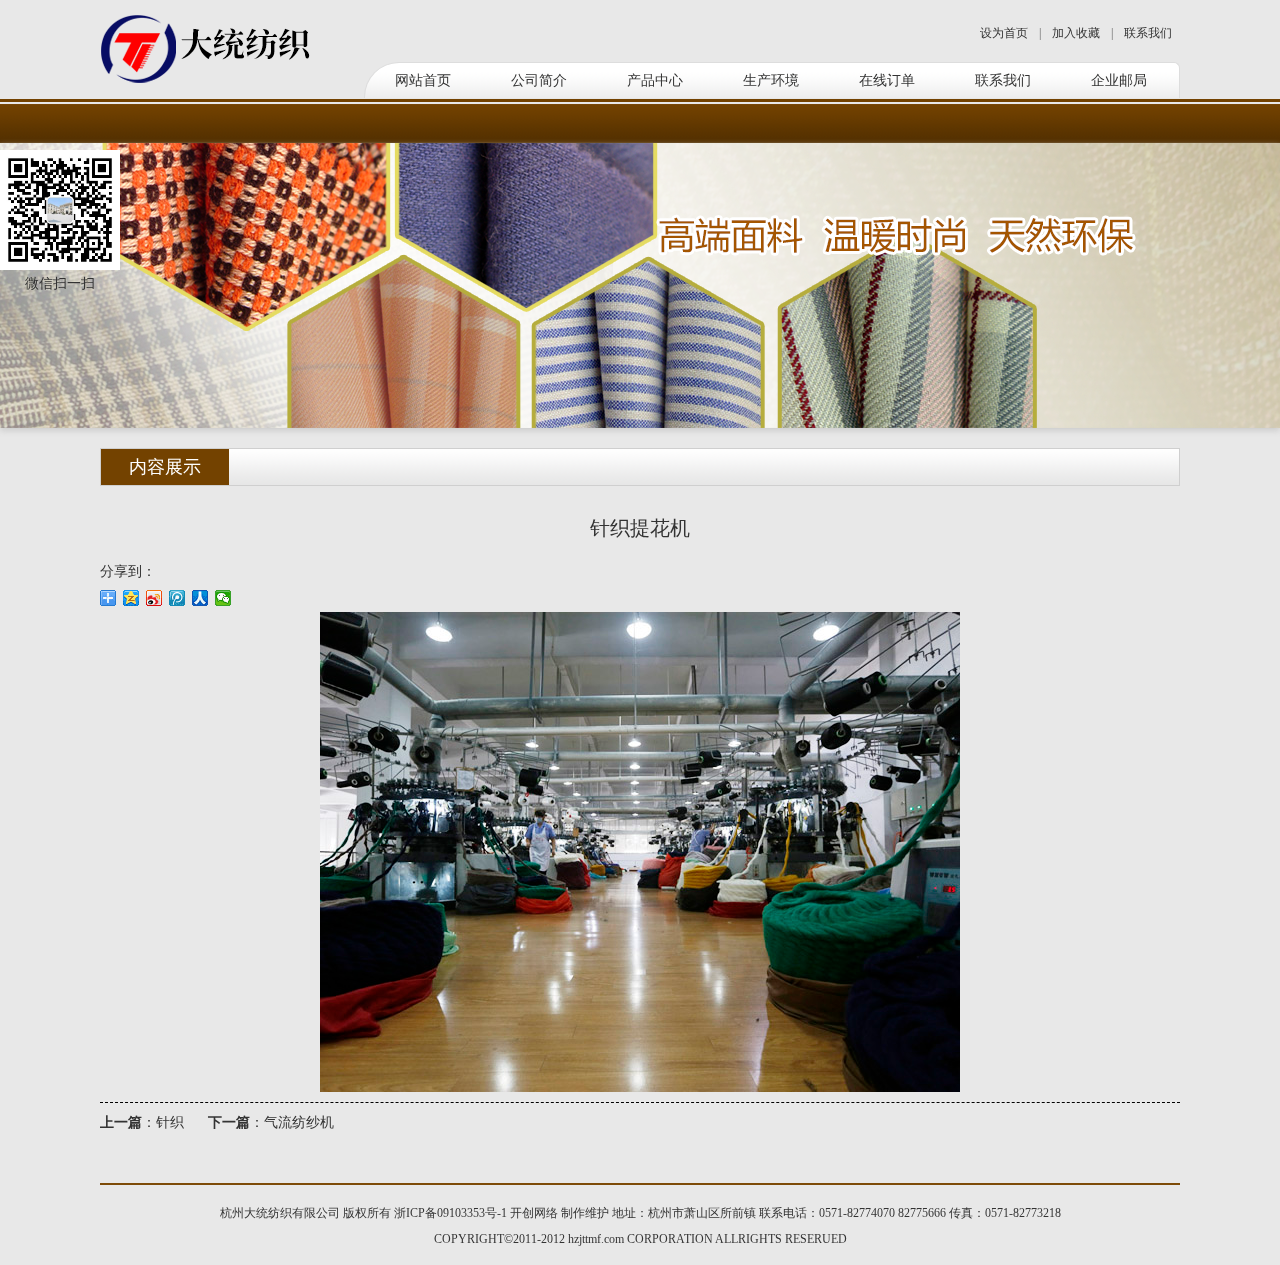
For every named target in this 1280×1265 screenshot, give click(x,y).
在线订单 (887, 80)
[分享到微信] (223, 598)
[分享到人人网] (200, 598)
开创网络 (534, 1213)
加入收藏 (1076, 33)
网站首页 (423, 80)
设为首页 (1004, 33)
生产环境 (771, 80)
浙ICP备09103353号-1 (450, 1213)
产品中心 (655, 80)
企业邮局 (1119, 80)
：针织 (142, 1122)
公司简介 (539, 80)
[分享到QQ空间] (131, 598)
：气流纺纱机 (271, 1122)
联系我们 (1148, 33)
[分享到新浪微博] (154, 598)
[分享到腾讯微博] (177, 598)
